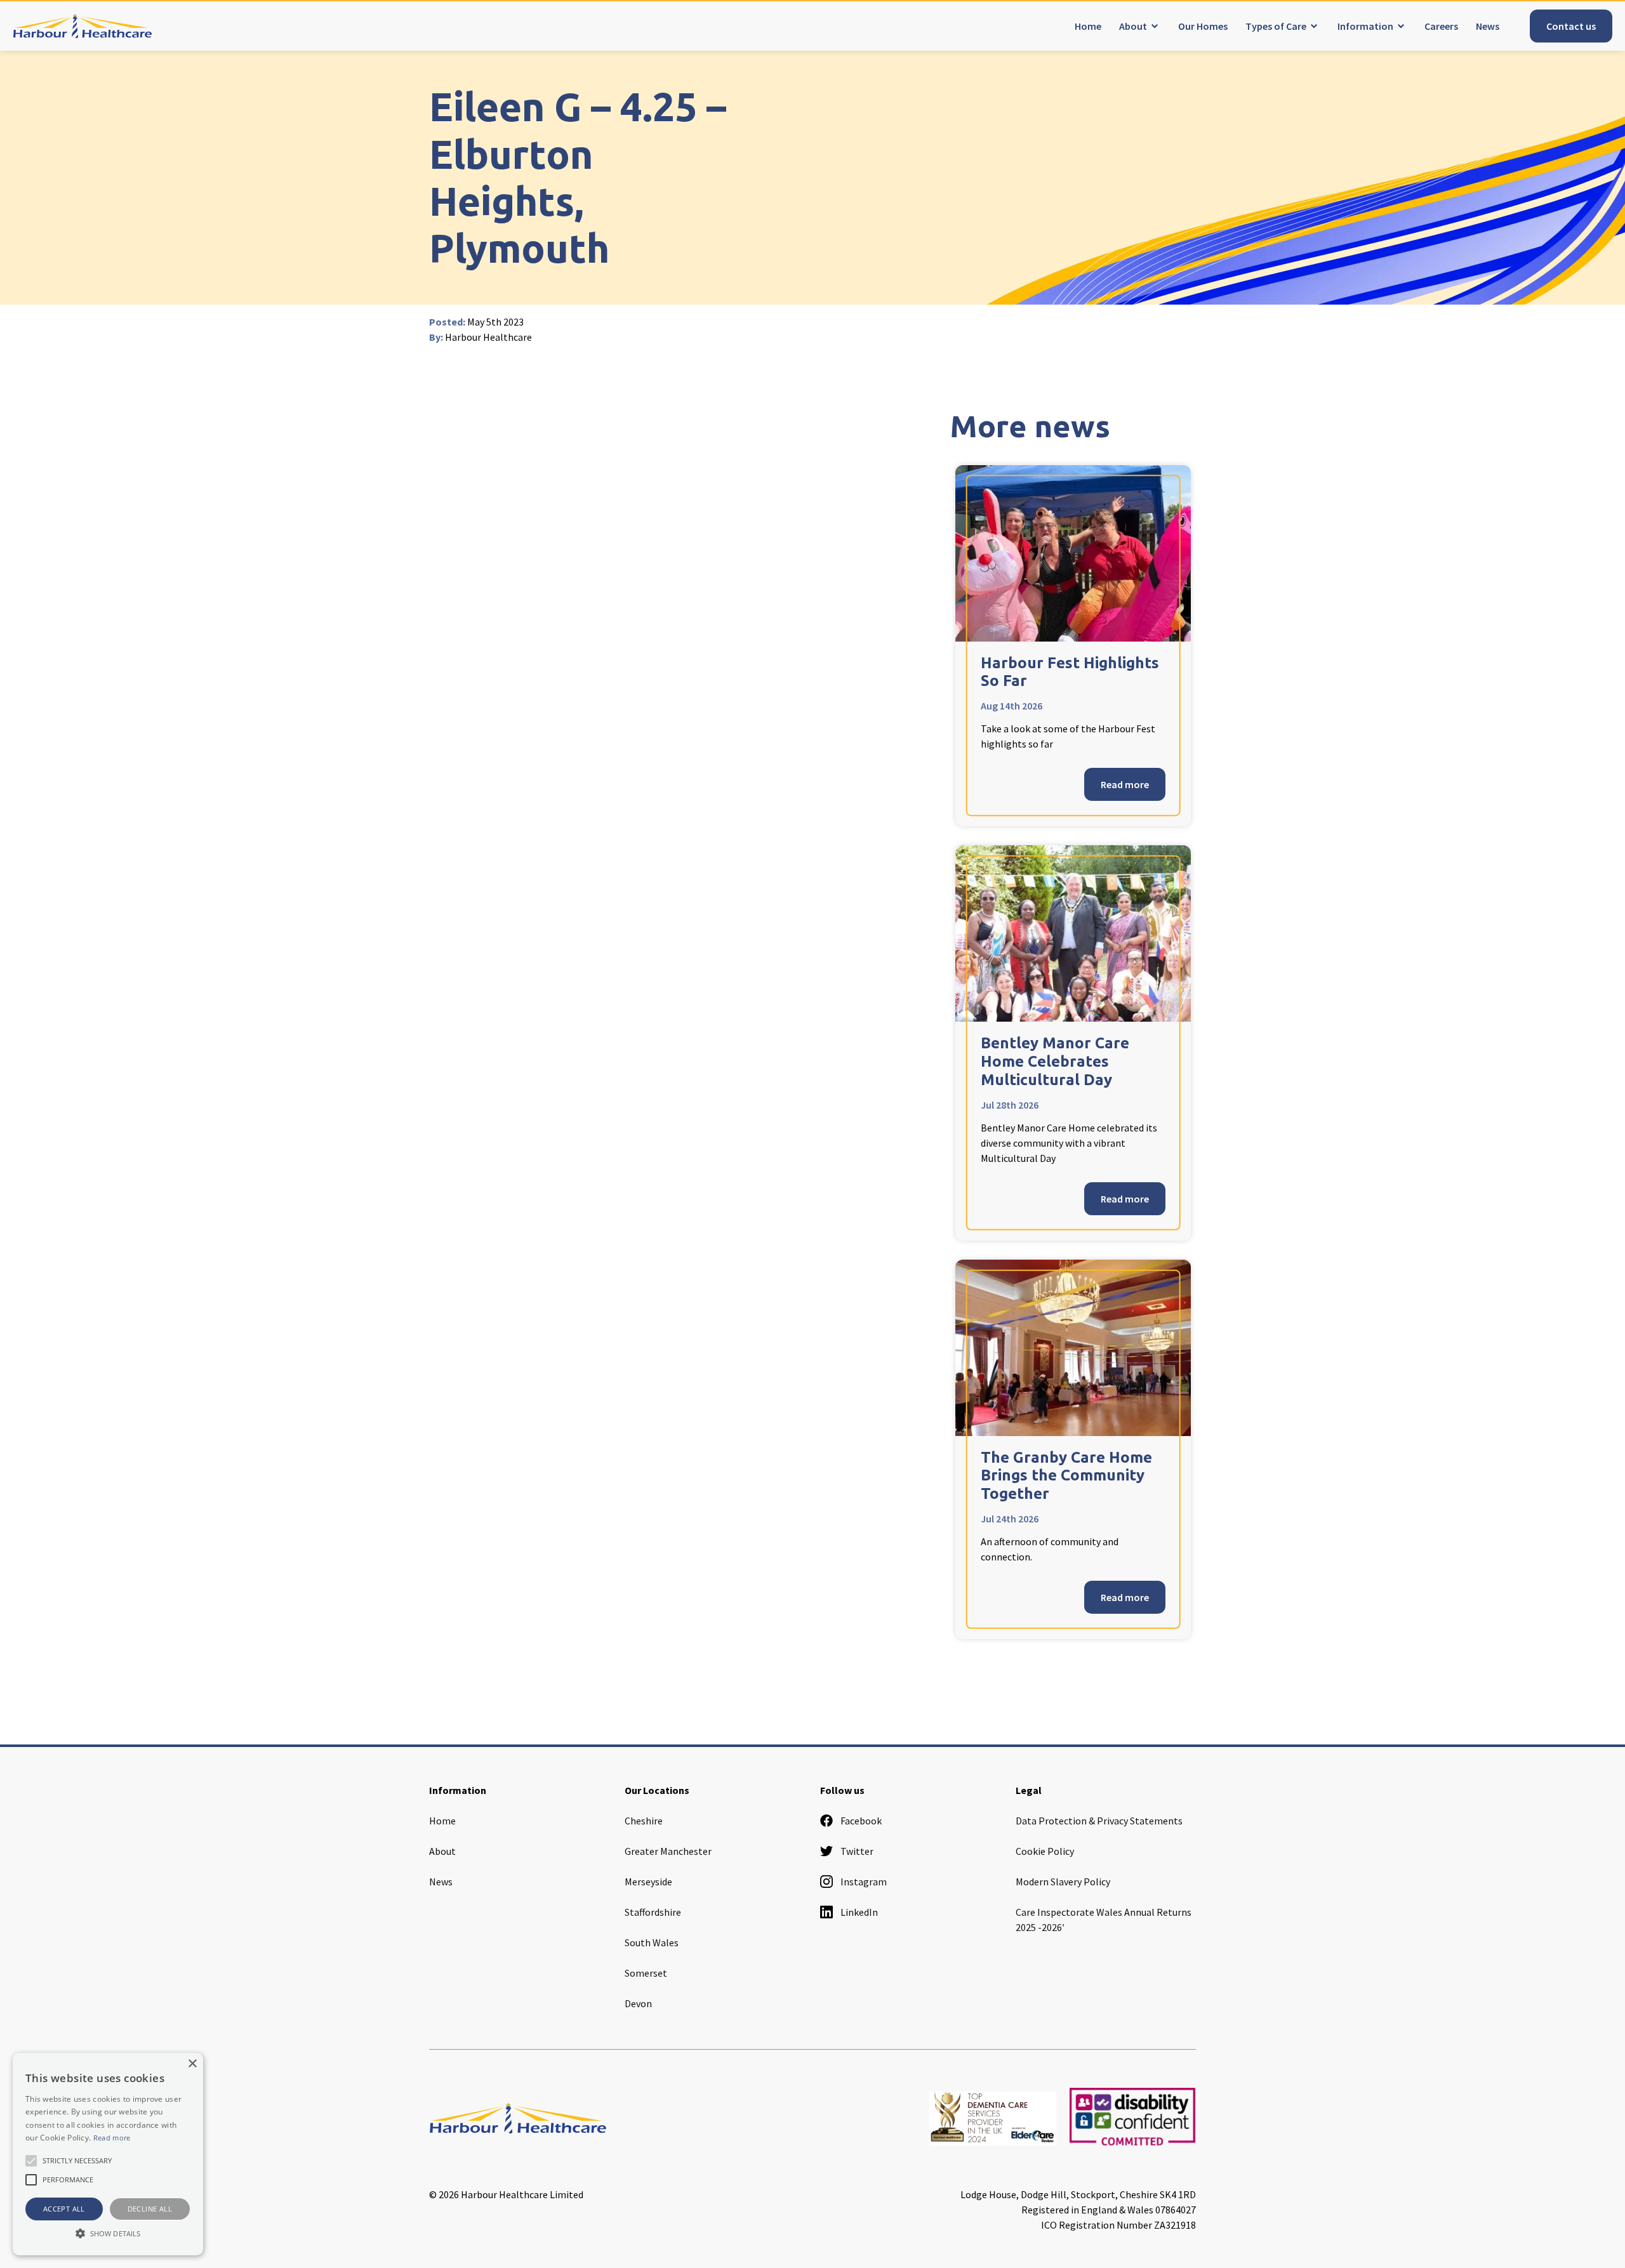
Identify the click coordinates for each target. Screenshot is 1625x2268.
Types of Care (1276, 26)
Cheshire (644, 1821)
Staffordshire (653, 1912)
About (1133, 26)
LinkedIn (859, 1912)
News (1488, 26)
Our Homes (1203, 26)
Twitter (857, 1851)
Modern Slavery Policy (1063, 1882)
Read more (1125, 784)
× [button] (192, 2064)
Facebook (861, 1821)
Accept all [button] (64, 2209)
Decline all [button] (150, 2209)
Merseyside (648, 1882)
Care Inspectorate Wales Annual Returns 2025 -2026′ (1104, 1920)
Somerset (646, 1973)
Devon (638, 2003)
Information (1365, 26)
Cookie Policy (1045, 1851)
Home (1088, 26)
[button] (108, 2233)
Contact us (1571, 26)
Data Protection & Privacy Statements (1099, 1821)
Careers (1441, 26)
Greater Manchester (668, 1851)
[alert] (108, 2154)
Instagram (864, 1882)
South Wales (652, 1942)
